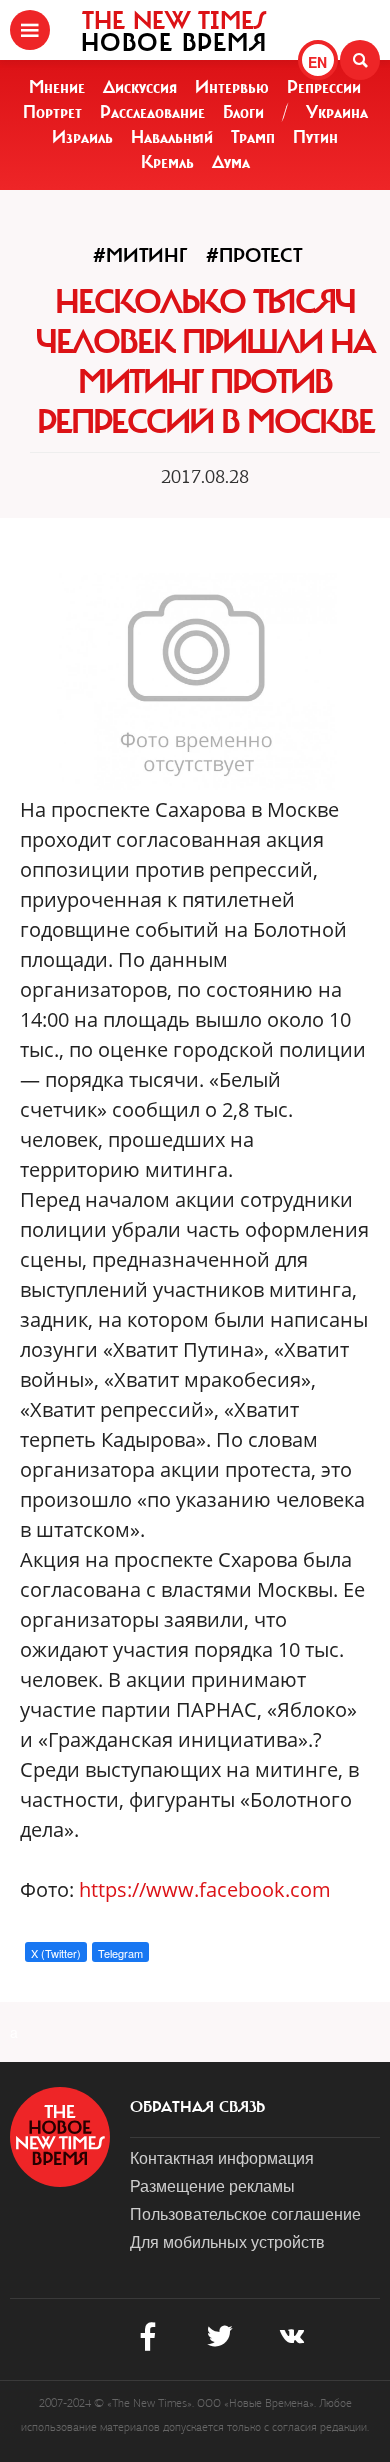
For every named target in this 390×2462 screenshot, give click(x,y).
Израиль (82, 137)
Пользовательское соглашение (245, 2213)
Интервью (232, 87)
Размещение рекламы (212, 2185)
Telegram (120, 1953)
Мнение (57, 87)
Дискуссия (140, 87)
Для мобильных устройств (227, 2241)
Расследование (152, 112)
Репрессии (324, 87)
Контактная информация (222, 2157)
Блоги (243, 112)
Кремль (167, 162)
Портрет (52, 112)
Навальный (172, 137)
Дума (231, 162)
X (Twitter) (56, 1953)
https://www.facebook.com (202, 1889)
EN (317, 62)
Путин (315, 137)
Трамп (253, 137)
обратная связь (197, 2107)
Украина (337, 112)
